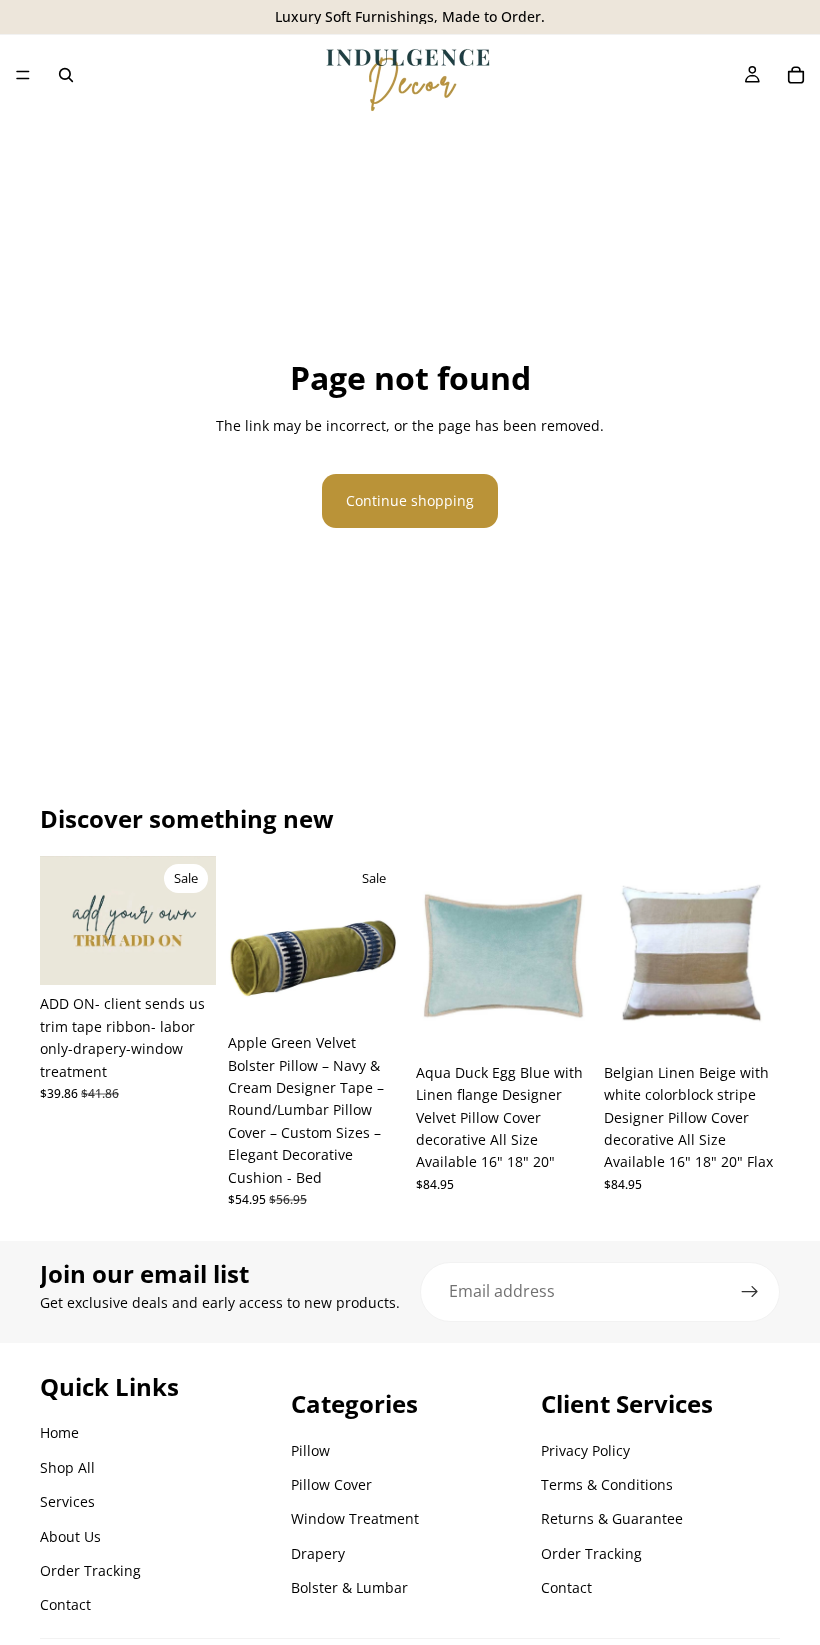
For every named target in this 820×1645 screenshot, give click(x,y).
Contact (65, 1604)
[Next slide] (194, 921)
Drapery (318, 1553)
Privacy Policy (585, 1450)
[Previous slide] (62, 921)
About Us (70, 1536)
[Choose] (373, 993)
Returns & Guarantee (612, 1518)
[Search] (66, 75)
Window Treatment (355, 1518)
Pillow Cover (331, 1484)
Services (67, 1501)
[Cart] (796, 75)
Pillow (310, 1450)
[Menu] (23, 75)
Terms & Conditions (607, 1484)
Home (59, 1432)
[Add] (185, 955)
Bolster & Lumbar (349, 1587)
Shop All (67, 1467)
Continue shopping (410, 500)
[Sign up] (750, 1292)
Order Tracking (90, 1570)
